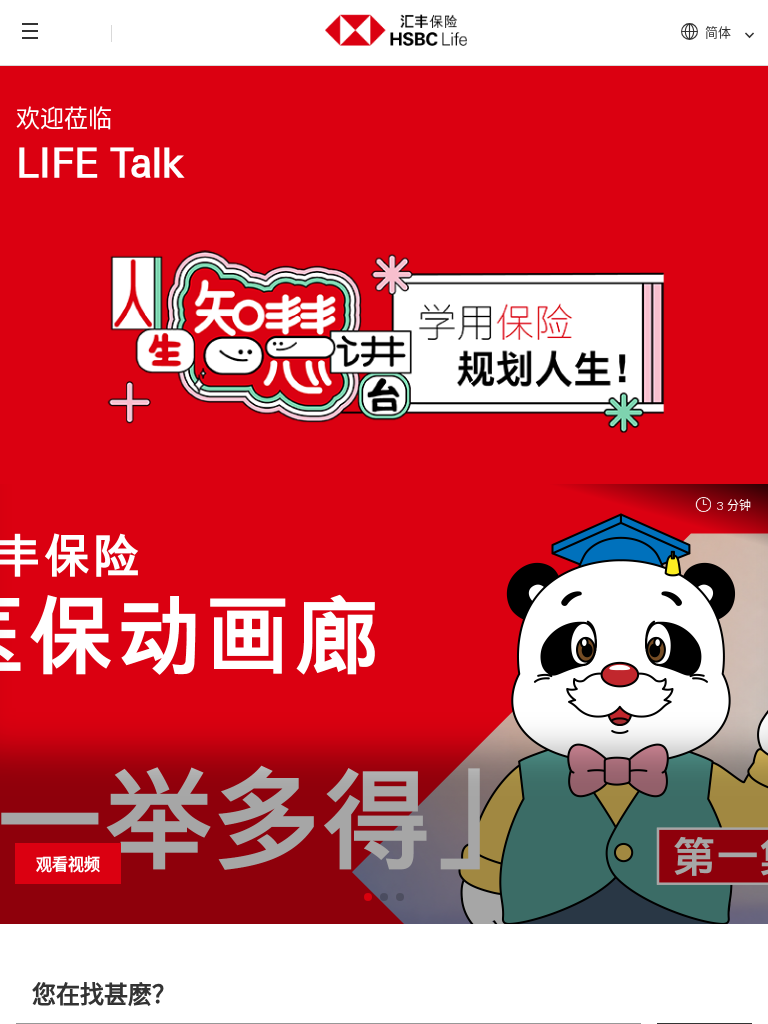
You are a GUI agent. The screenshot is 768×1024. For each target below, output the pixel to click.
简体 (718, 31)
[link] (743, 35)
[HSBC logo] (396, 27)
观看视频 (68, 863)
